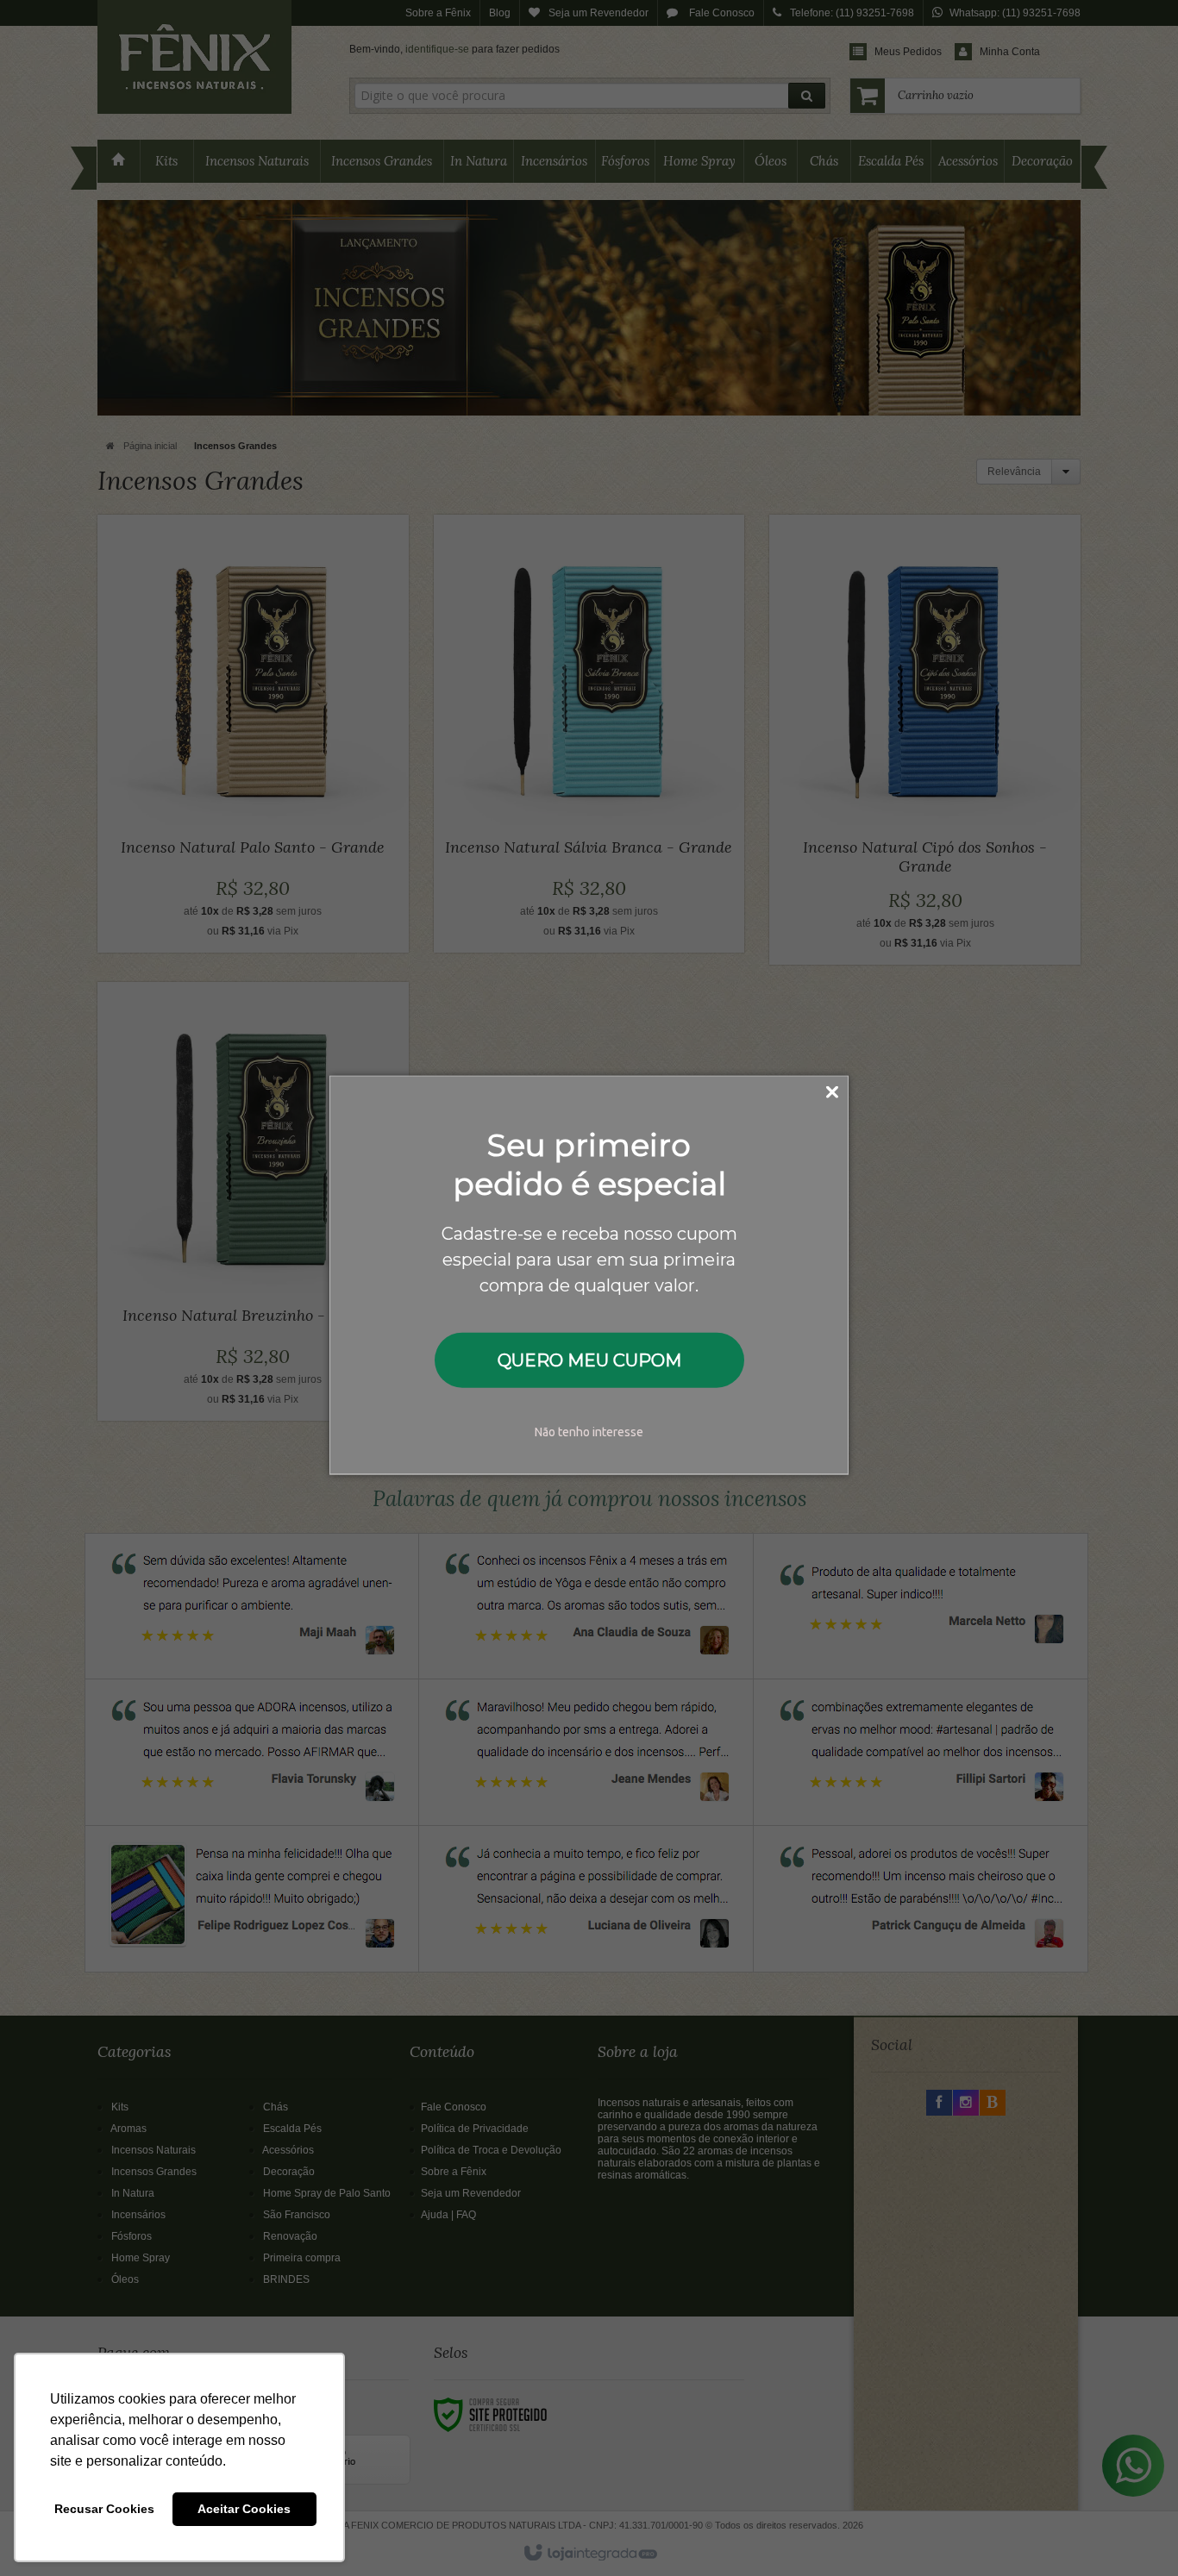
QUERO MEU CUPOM (589, 1360)
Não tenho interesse (589, 1432)
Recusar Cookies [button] (104, 2509)
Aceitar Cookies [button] (244, 2509)
